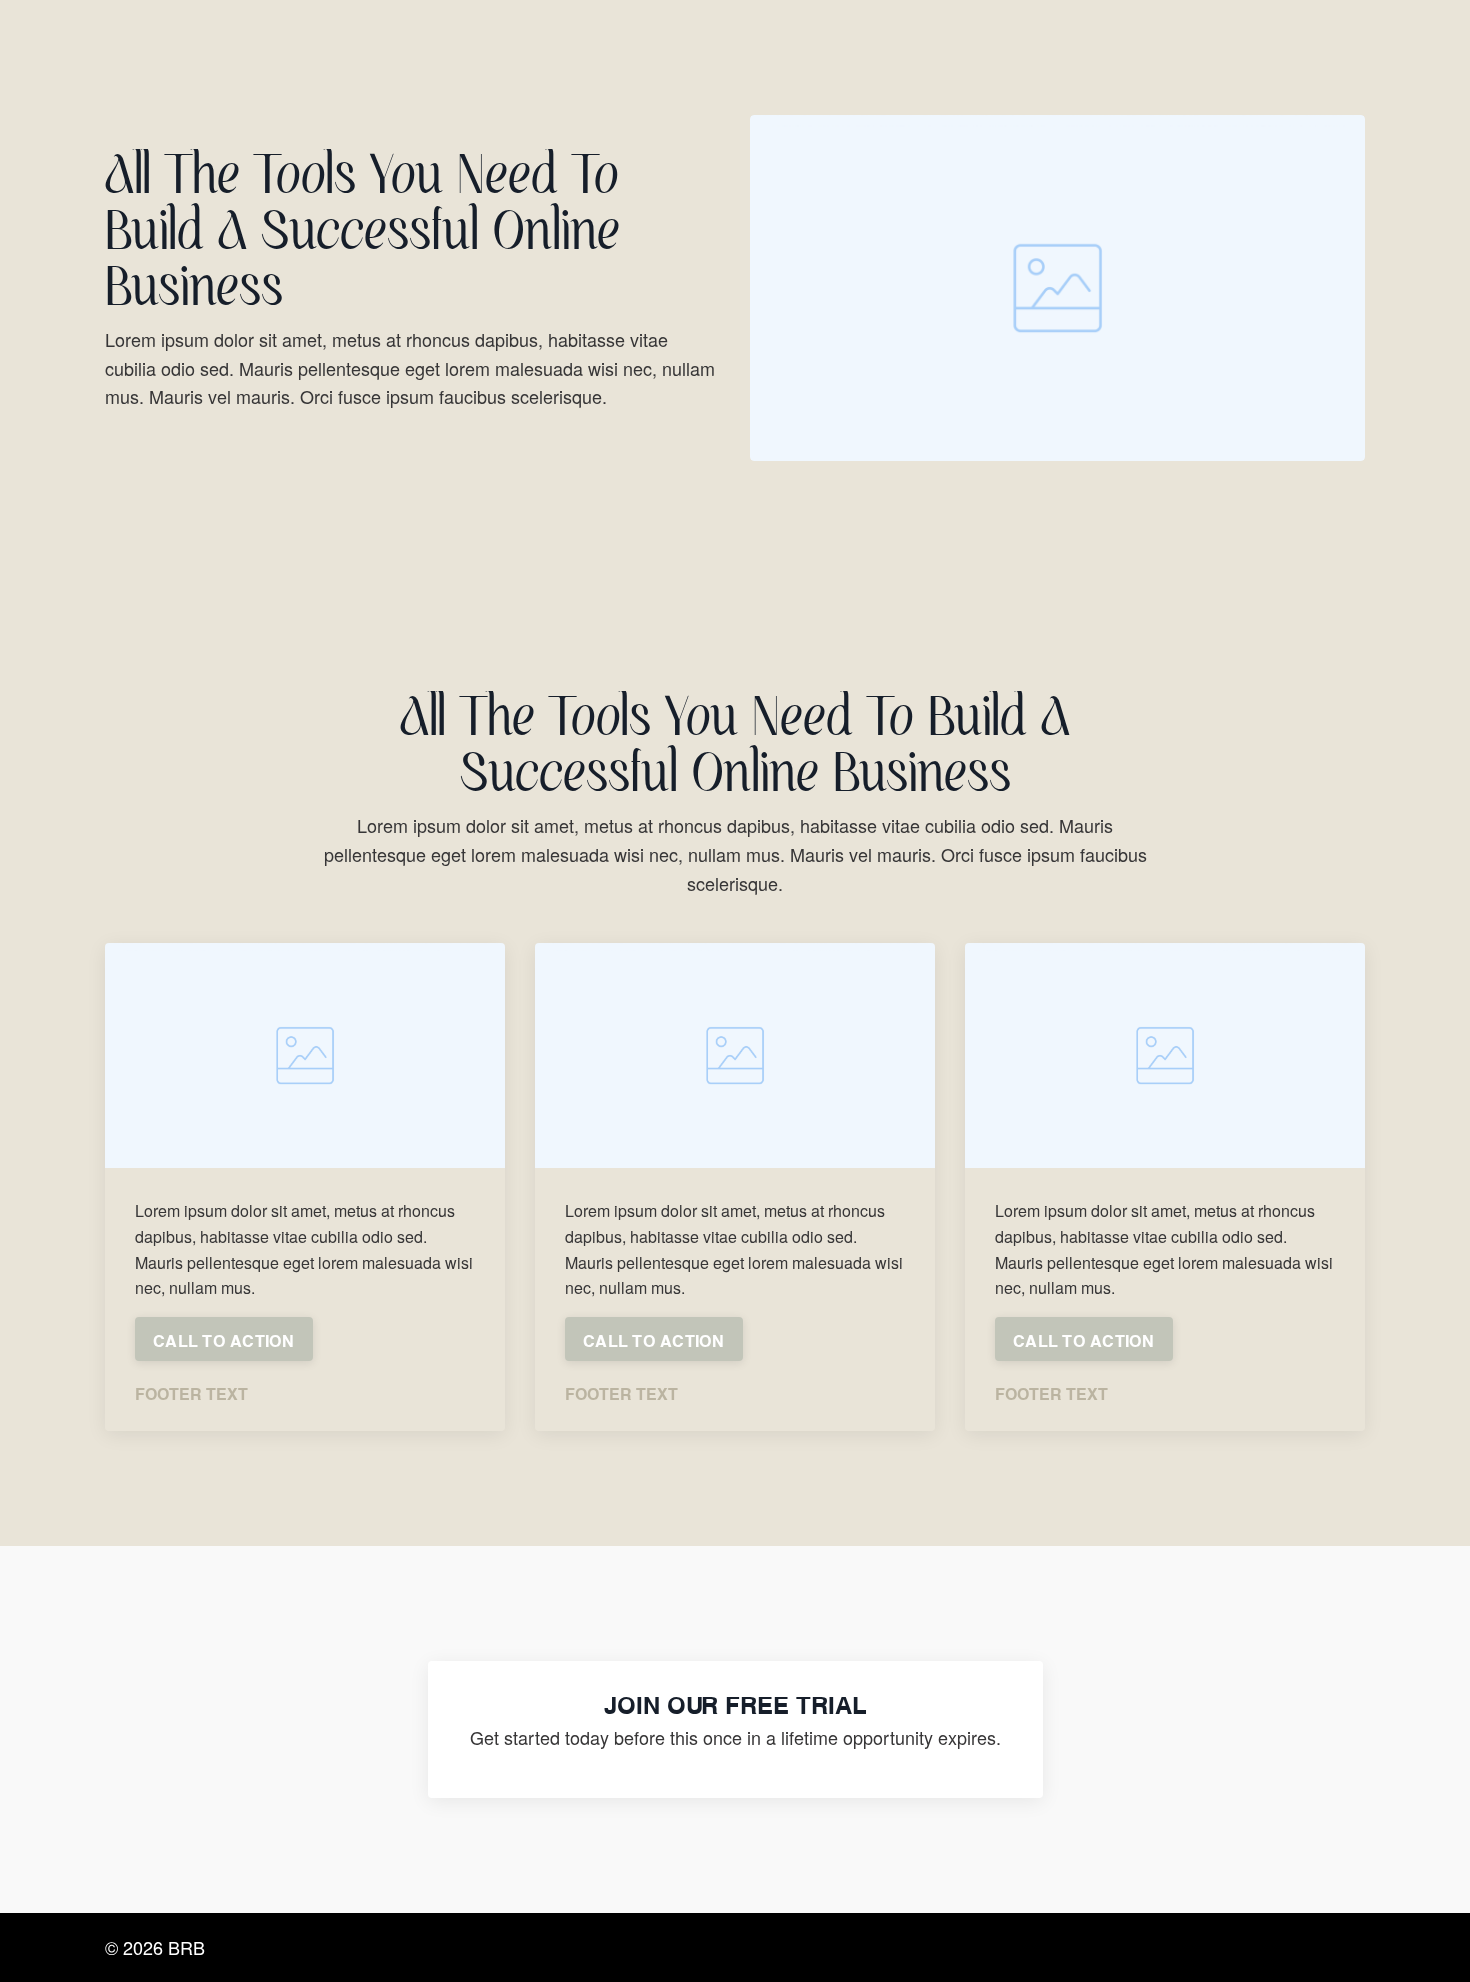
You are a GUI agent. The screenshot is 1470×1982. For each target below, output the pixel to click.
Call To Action (224, 1339)
